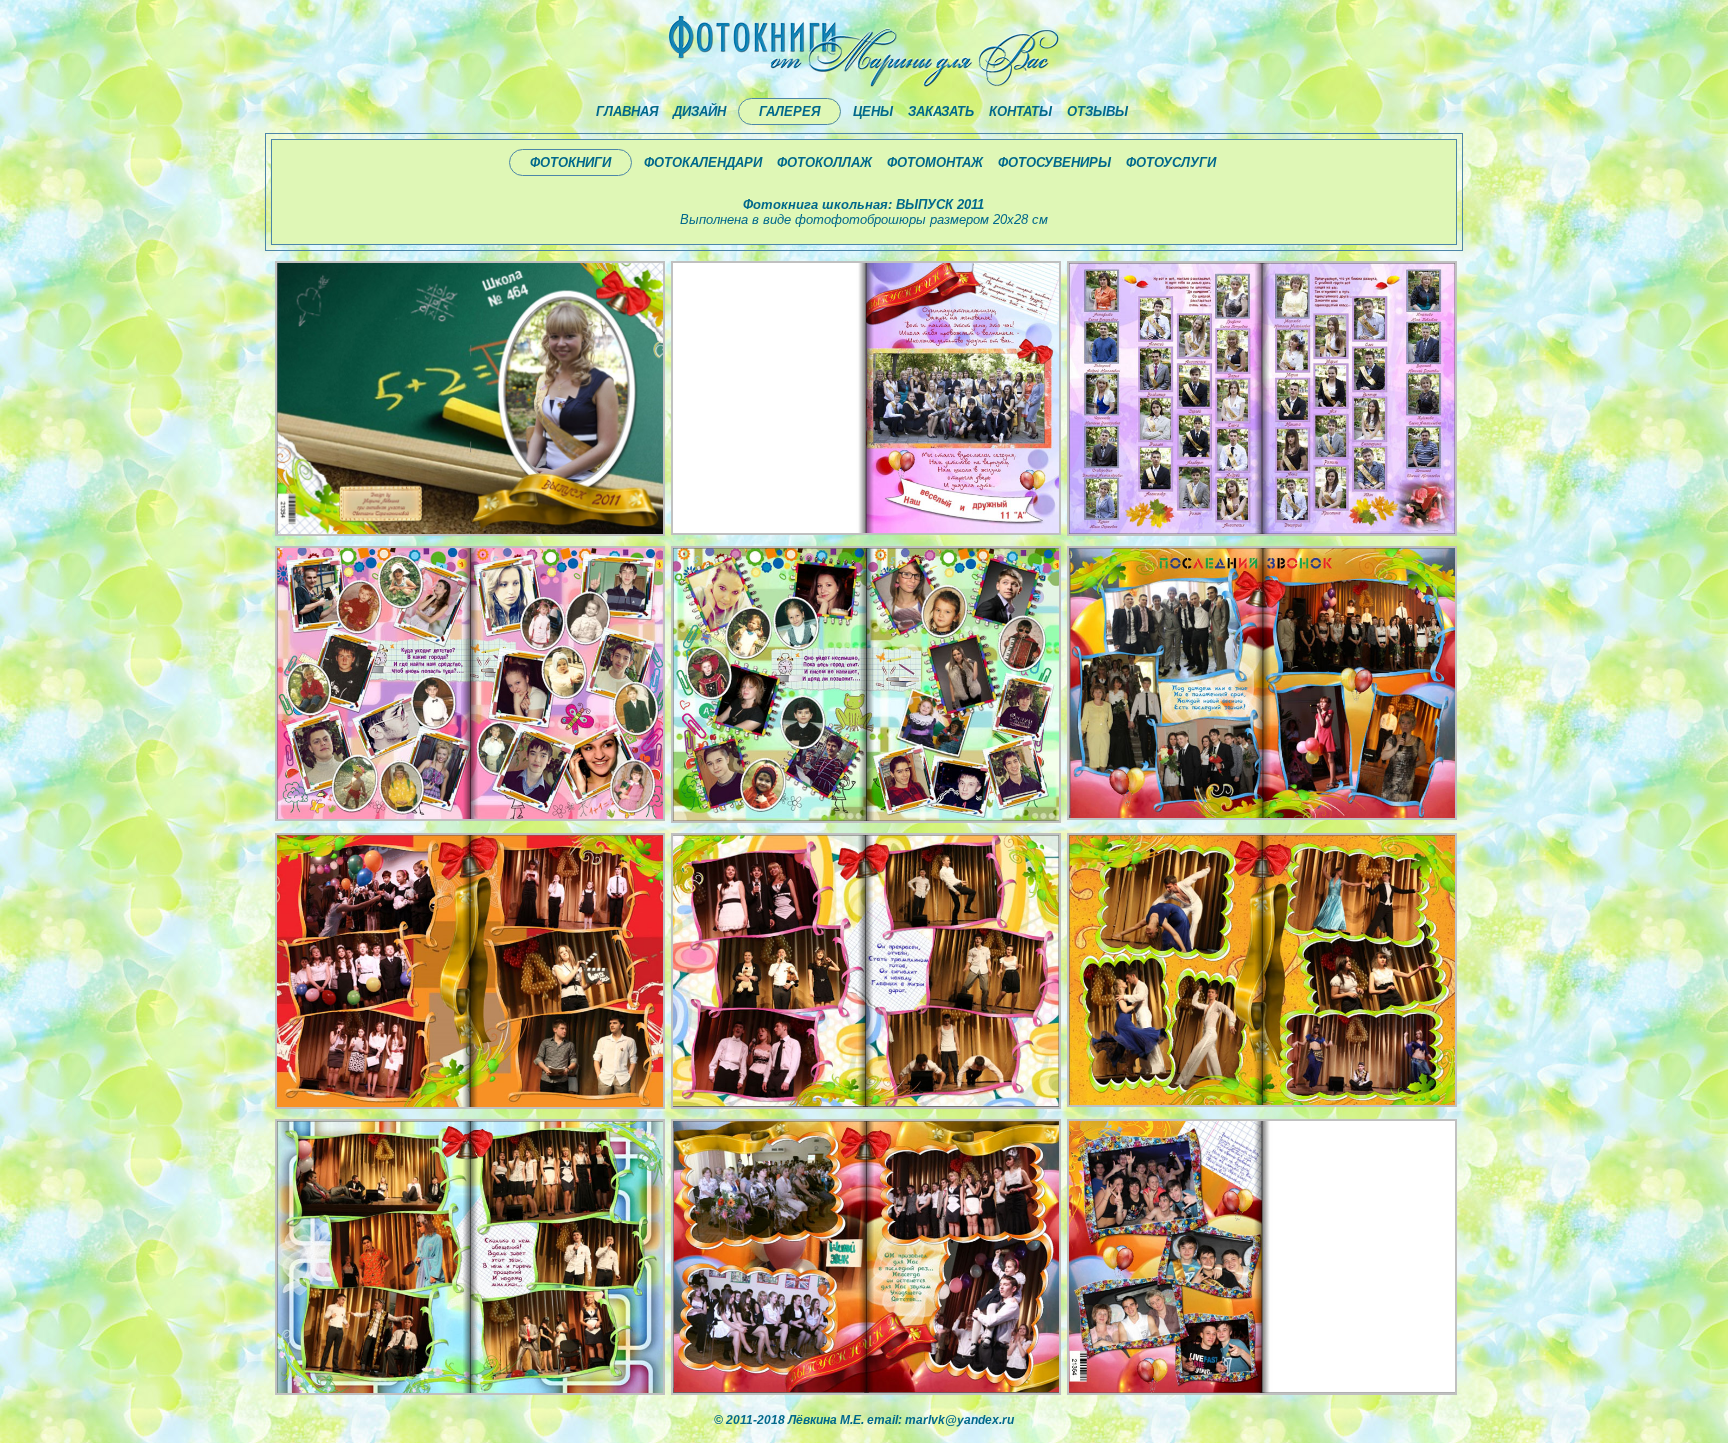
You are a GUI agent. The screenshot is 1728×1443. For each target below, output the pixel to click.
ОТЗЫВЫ (1097, 111)
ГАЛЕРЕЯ (789, 111)
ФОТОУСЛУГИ (1171, 162)
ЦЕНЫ (873, 111)
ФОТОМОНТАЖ (935, 162)
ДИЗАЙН (699, 111)
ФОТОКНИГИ (570, 162)
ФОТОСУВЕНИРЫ (1054, 162)
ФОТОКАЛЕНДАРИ (703, 162)
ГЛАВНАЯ (627, 111)
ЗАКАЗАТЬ (941, 111)
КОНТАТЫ (1020, 111)
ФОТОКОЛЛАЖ (824, 162)
